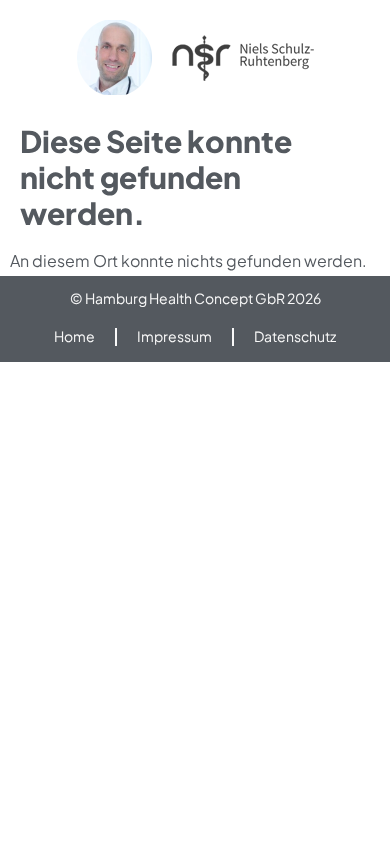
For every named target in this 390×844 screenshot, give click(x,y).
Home (74, 336)
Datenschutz (295, 336)
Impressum (174, 336)
